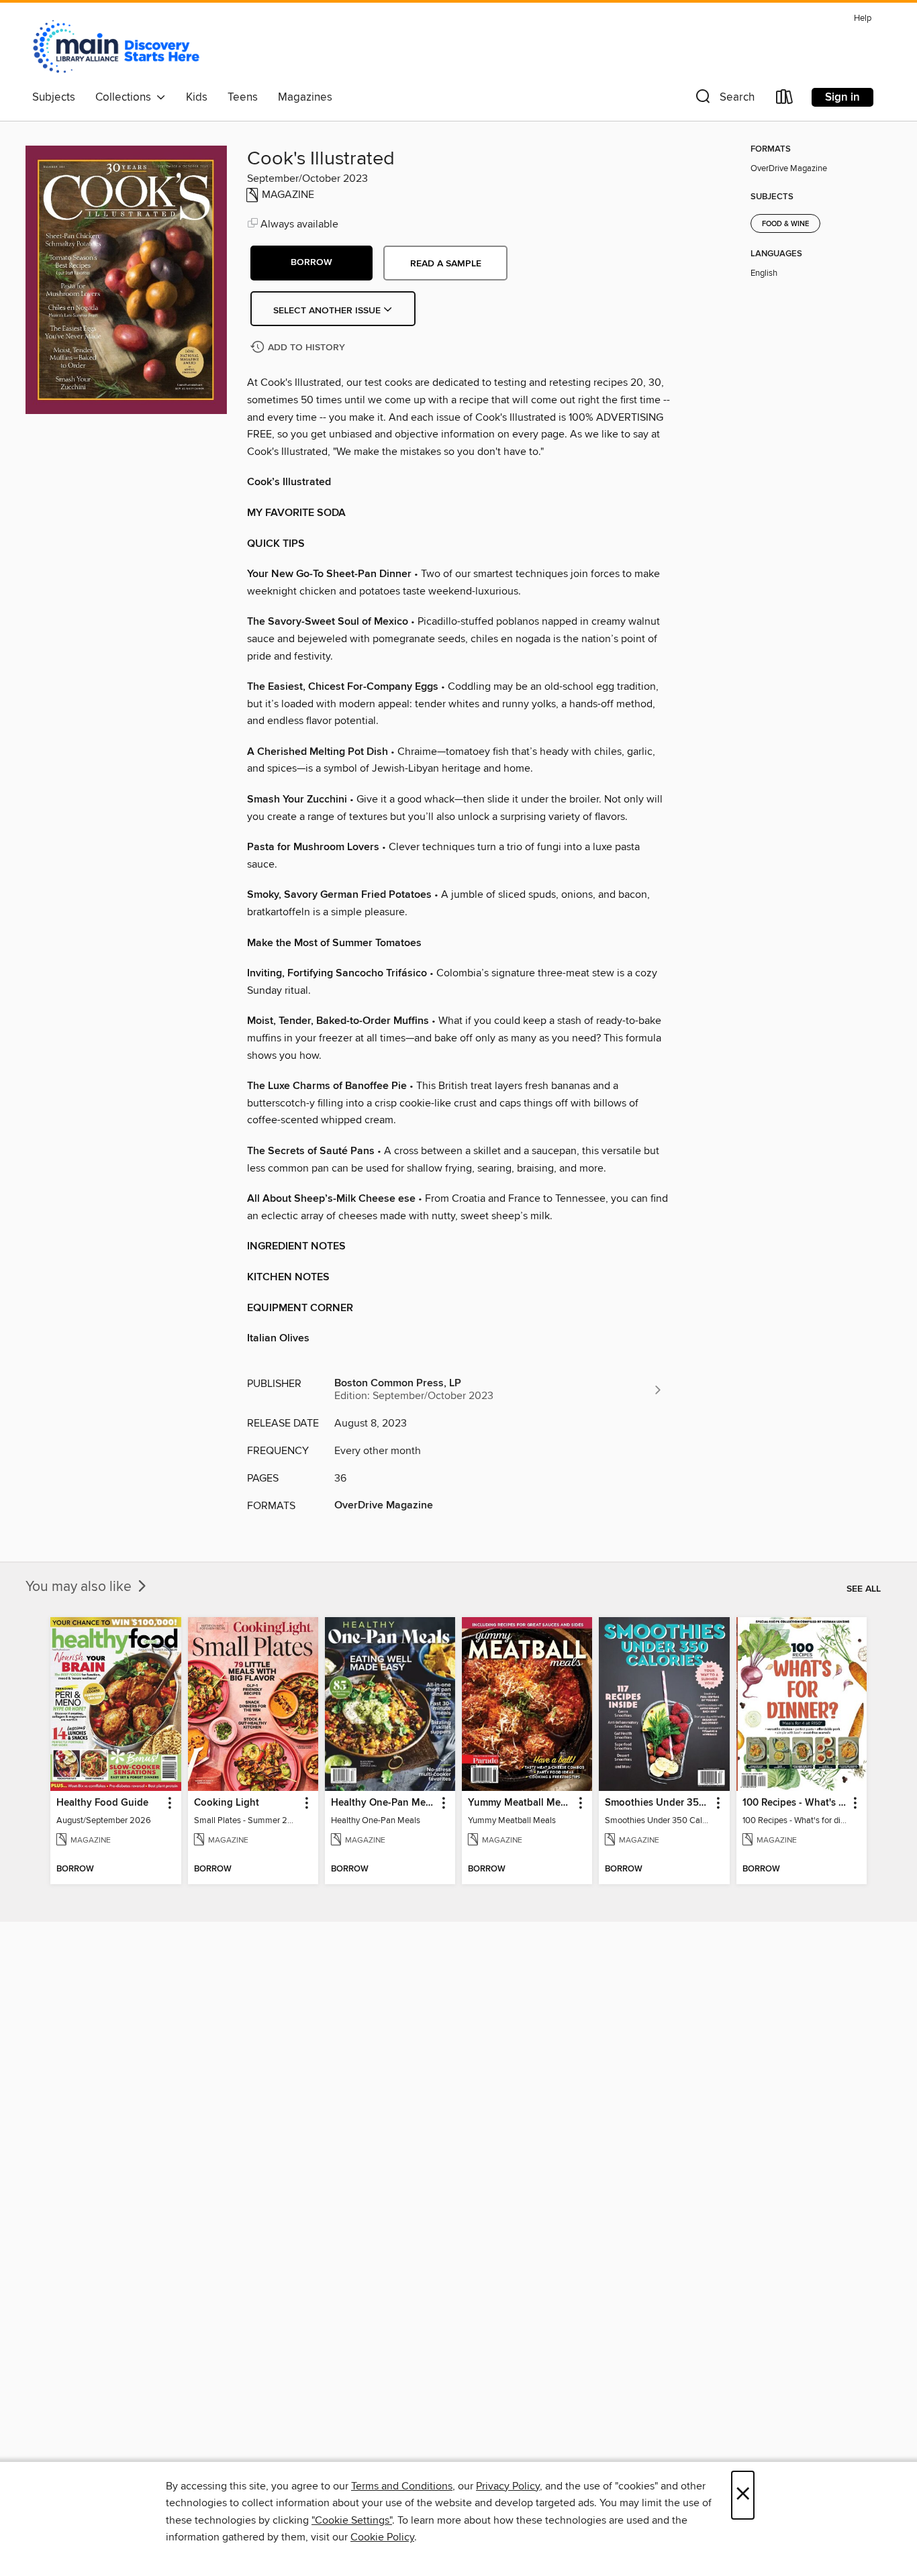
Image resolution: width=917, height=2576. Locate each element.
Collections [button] (126, 97)
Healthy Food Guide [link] (102, 1803)
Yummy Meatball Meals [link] (521, 1803)
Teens (243, 97)
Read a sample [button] (446, 264)
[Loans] (785, 100)
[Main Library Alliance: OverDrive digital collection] (116, 46)
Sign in (842, 97)
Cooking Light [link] (227, 1803)
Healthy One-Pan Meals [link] (384, 1803)
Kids (197, 97)
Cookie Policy (382, 2537)
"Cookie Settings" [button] (352, 2520)
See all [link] (864, 1589)
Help (863, 18)
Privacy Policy (508, 2486)
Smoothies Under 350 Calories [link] (658, 1803)
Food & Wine (785, 224)
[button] (724, 100)
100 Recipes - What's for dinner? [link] (795, 1803)
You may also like (80, 1587)
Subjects (54, 97)
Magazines (305, 97)
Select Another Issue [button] (328, 311)
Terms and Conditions (402, 2486)
